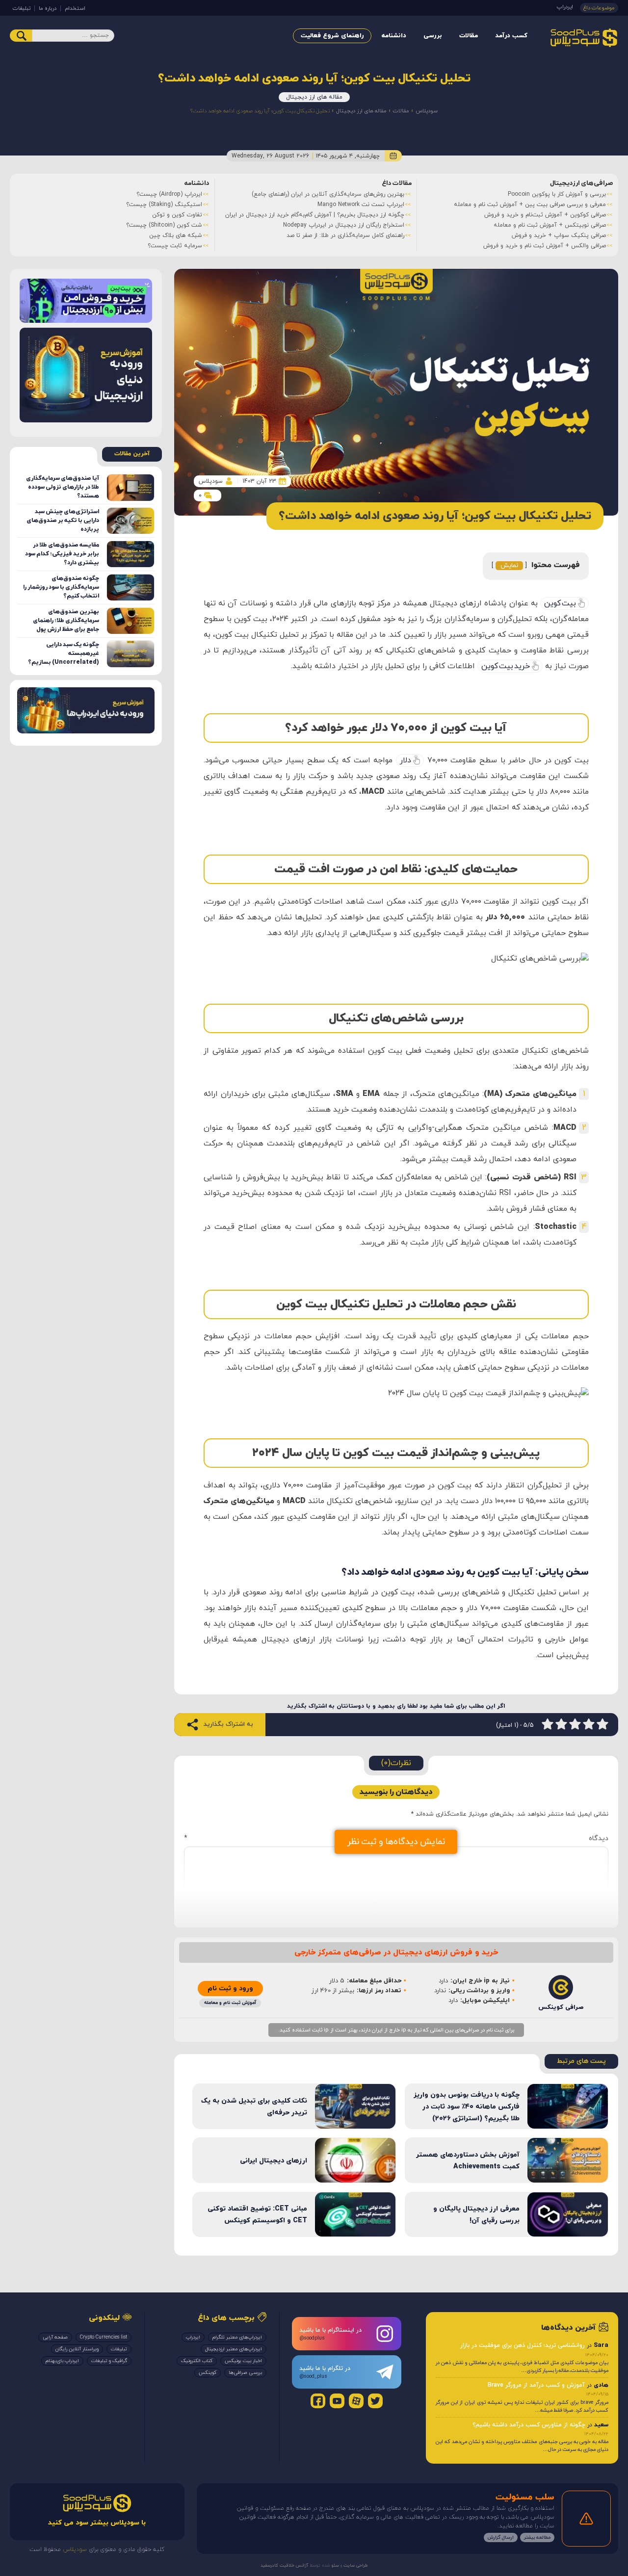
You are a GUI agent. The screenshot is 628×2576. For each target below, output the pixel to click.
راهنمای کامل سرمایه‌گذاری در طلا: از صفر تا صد (345, 235)
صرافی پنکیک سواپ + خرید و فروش (559, 235)
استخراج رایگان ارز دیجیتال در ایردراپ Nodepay (344, 225)
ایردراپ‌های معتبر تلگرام (237, 2337)
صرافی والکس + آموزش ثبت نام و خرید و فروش (545, 246)
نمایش (509, 566)
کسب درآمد (511, 36)
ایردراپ (565, 7)
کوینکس (208, 2373)
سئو (335, 2565)
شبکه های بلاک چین (176, 235)
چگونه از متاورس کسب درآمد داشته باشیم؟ (529, 2424)
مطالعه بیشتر (537, 2537)
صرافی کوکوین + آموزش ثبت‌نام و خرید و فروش (545, 215)
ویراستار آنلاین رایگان (77, 2349)
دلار (406, 760)
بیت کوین (560, 603)
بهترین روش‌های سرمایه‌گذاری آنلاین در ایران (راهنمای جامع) (328, 194)
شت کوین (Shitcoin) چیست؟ (164, 225)
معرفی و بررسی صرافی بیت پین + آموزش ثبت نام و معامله (530, 205)
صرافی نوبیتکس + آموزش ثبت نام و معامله (550, 225)
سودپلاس (427, 111)
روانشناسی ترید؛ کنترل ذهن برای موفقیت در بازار (523, 2345)
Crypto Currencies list (104, 2337)
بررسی (433, 36)
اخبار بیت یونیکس (243, 2361)
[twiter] (375, 2401)
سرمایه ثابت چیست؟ (175, 246)
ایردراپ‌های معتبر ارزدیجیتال (234, 2349)
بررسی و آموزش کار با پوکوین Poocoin (557, 194)
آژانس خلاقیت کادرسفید (284, 2565)
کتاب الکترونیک (197, 2361)
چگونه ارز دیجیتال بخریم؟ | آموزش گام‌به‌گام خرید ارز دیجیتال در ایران (315, 215)
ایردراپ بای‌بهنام (62, 2361)
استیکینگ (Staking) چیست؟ (164, 205)
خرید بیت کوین (506, 666)
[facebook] (318, 2401)
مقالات (469, 36)
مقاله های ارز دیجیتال (314, 97)
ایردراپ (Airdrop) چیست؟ (169, 194)
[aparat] (356, 2401)
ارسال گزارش (501, 2537)
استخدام (75, 8)
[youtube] (337, 2401)
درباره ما (48, 8)
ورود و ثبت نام (230, 1989)
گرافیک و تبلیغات (109, 2361)
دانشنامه (394, 36)
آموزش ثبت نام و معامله (230, 2003)
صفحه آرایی (55, 2337)
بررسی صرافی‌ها (245, 2373)
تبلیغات (22, 8)
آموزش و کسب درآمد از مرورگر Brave (536, 2385)
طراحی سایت (355, 2565)
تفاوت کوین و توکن (177, 215)
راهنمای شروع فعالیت (332, 36)
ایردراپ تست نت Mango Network (361, 205)
